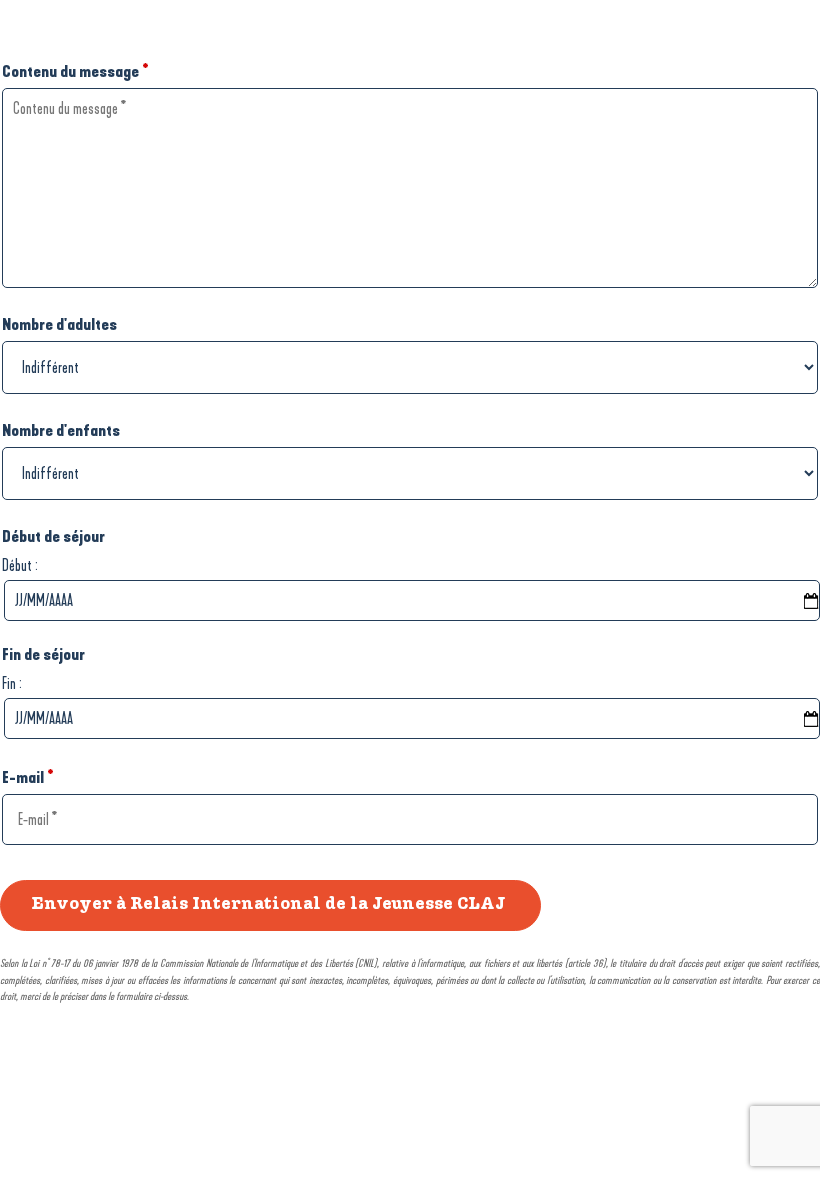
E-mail (28, 777)
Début (17, 565)
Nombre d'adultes (59, 324)
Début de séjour (53, 536)
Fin (9, 683)
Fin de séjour (43, 654)
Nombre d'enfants (61, 430)
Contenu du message (75, 71)
